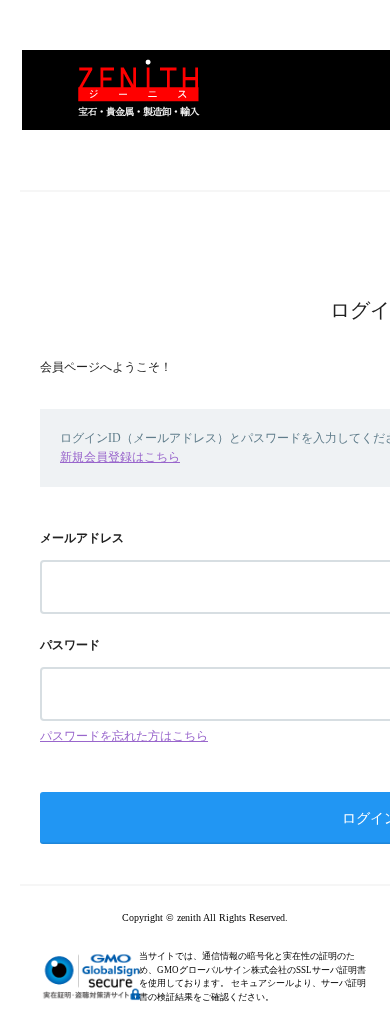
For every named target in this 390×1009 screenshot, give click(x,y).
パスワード (70, 645)
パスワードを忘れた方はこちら (124, 736)
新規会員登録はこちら (120, 457)
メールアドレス (82, 538)
